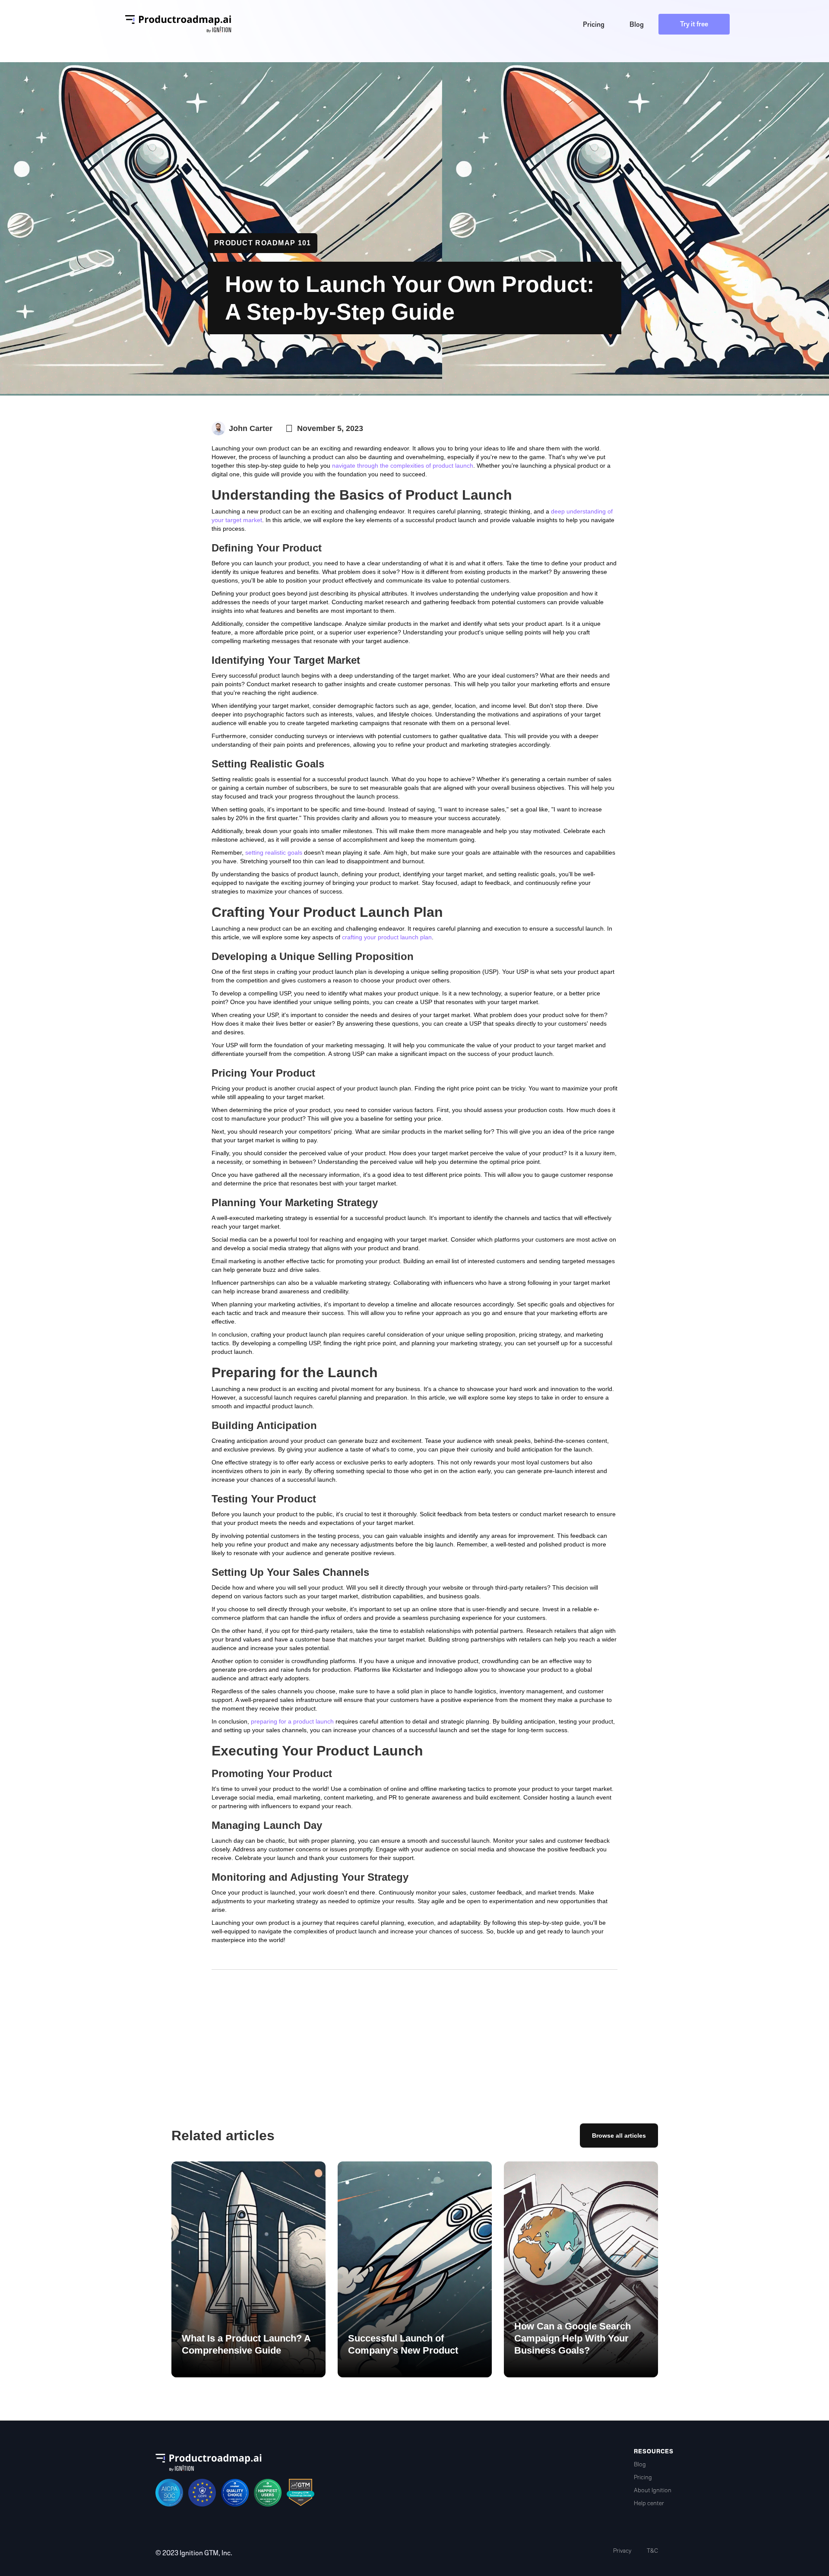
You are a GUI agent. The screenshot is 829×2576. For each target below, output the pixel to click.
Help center (649, 2503)
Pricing (643, 2477)
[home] (178, 24)
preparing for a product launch (292, 1721)
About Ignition (653, 2490)
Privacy (622, 2551)
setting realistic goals (274, 852)
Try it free (694, 24)
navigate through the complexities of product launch (403, 466)
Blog (640, 2464)
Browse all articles (619, 2136)
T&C (652, 2551)
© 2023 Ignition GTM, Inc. (194, 2553)
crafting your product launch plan (387, 937)
